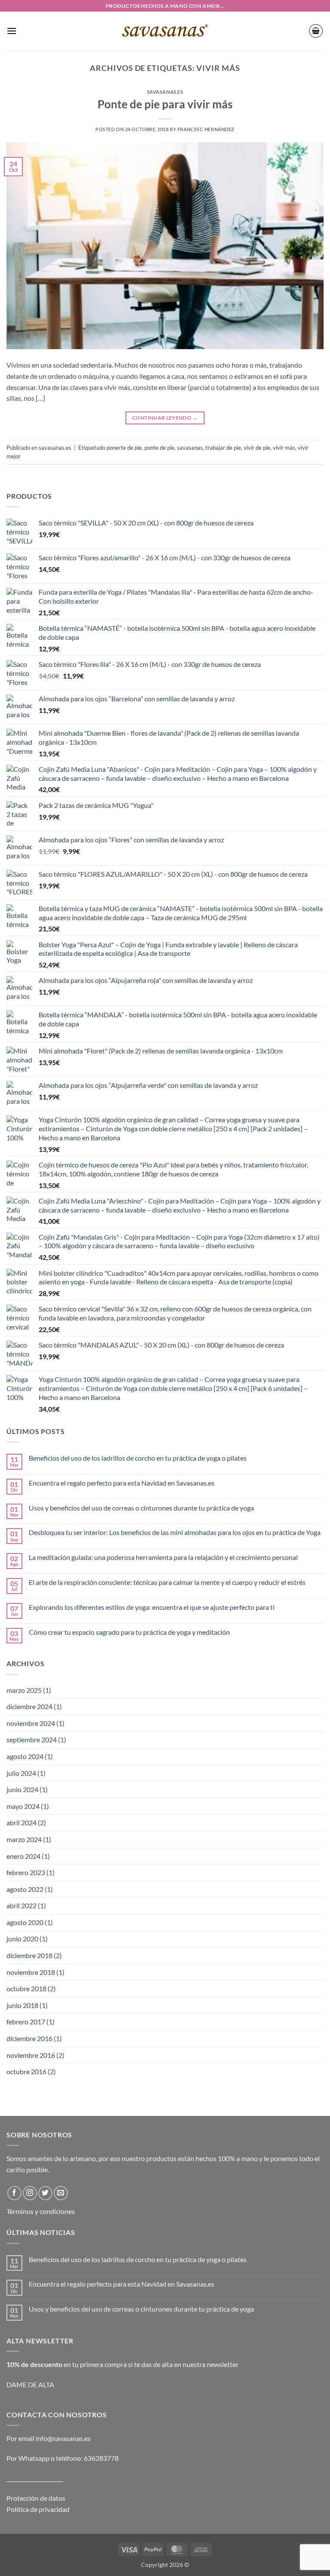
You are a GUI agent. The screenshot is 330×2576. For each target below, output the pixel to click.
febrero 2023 (26, 1872)
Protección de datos (36, 2498)
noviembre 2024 (31, 1723)
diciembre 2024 (29, 1706)
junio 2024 (22, 1789)
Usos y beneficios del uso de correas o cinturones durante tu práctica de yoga (141, 1508)
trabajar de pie (223, 448)
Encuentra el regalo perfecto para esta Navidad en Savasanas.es (122, 1483)
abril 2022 (21, 1905)
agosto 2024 (25, 1756)
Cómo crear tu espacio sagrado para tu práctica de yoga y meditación (129, 1632)
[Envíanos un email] (61, 2193)
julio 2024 (21, 1773)
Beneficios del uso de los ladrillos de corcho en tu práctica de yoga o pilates (138, 1458)
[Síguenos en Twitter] (45, 2193)
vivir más (284, 448)
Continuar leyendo (165, 418)
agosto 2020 (25, 1922)
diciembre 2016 (29, 2038)
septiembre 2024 (32, 1739)
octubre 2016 (26, 2071)
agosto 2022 (25, 1889)
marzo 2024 (24, 1839)
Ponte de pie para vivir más (165, 104)
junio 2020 (22, 1939)
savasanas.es (165, 92)
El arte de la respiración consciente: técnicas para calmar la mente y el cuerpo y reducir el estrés (167, 1582)
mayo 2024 (23, 1806)
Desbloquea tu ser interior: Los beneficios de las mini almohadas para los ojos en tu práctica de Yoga (175, 1532)
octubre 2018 (26, 1988)
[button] (12, 31)
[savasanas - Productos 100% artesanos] (165, 31)
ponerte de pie (124, 448)
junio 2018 (22, 2005)
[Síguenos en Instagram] (30, 2193)
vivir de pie (257, 448)
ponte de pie (159, 448)
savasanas (190, 448)
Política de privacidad (38, 2509)
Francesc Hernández (206, 129)
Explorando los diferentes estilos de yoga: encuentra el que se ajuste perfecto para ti (152, 1607)
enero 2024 (23, 1856)
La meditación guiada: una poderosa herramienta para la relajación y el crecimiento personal (163, 1557)
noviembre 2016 (31, 2055)
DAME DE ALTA (30, 2384)
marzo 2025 (24, 1690)
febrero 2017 (26, 2022)
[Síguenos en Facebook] (14, 2193)
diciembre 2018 (29, 1955)
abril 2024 (21, 1822)
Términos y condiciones (41, 2211)
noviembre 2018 (31, 1972)
